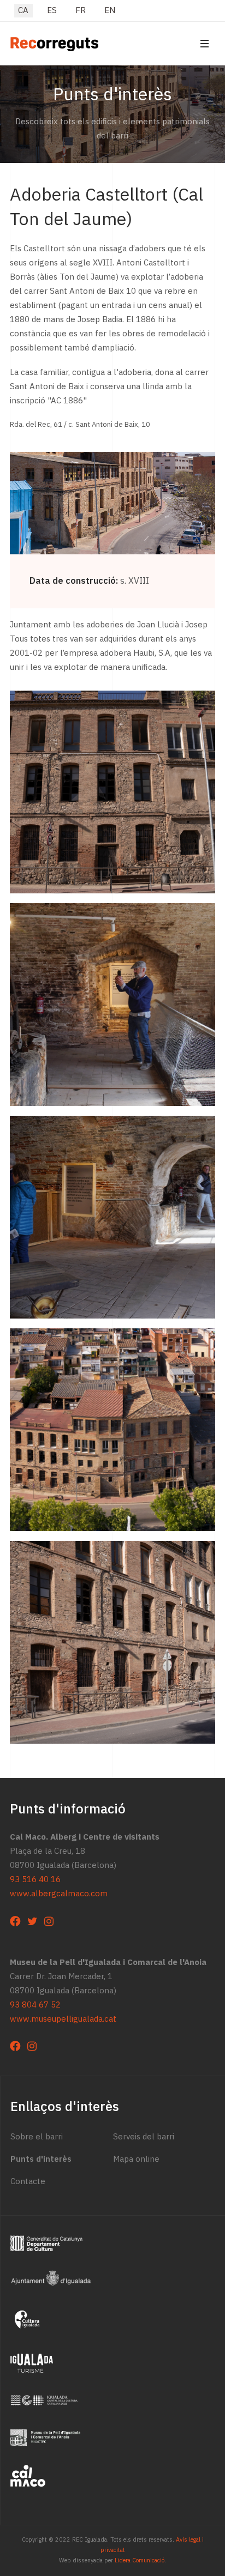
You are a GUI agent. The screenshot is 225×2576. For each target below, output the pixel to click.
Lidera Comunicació (140, 2560)
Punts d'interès (41, 2159)
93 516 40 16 (35, 1879)
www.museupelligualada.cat (63, 2019)
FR (81, 10)
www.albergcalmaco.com (59, 1894)
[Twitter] (32, 1921)
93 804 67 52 (35, 2005)
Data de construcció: (74, 581)
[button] (204, 43)
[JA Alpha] (54, 43)
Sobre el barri (37, 2137)
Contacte (28, 2181)
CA (23, 10)
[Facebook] (15, 1921)
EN (110, 10)
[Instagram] (49, 1921)
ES (52, 10)
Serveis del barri (144, 2137)
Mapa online (136, 2159)
